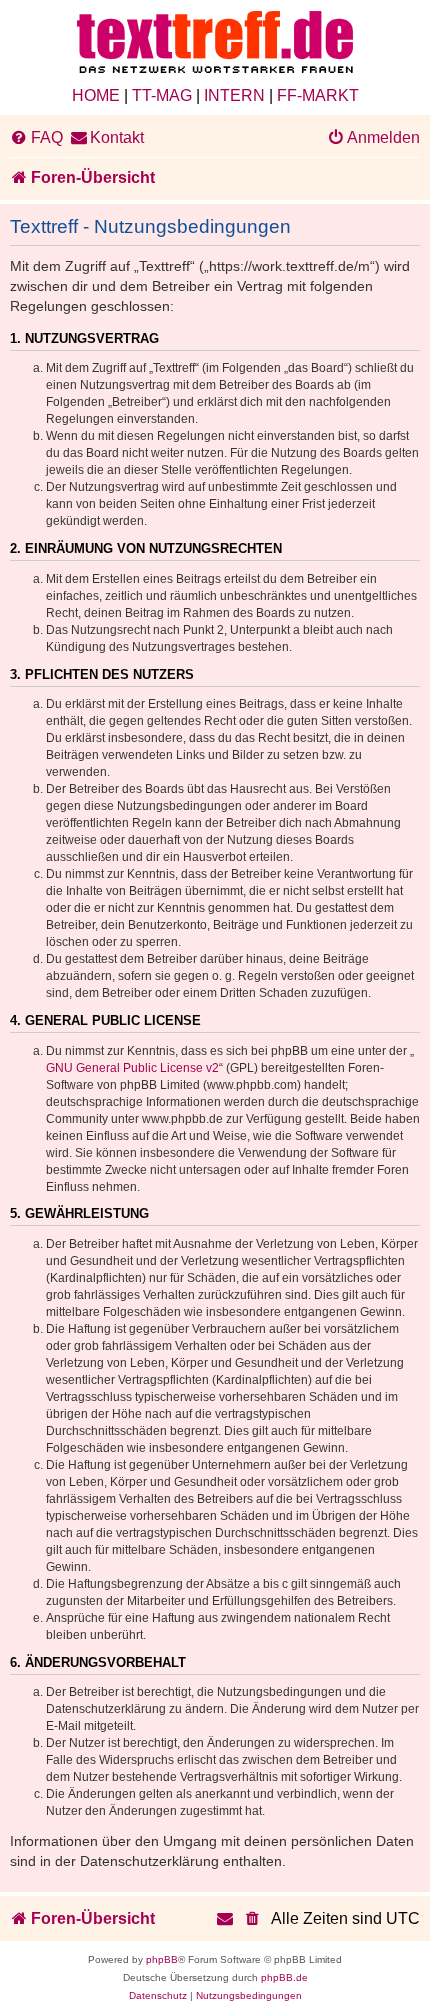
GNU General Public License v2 (132, 1068)
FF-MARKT (318, 95)
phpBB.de (284, 1977)
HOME (96, 95)
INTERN (234, 95)
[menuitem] (36, 138)
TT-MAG (162, 95)
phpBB (162, 1959)
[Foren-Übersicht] (215, 43)
